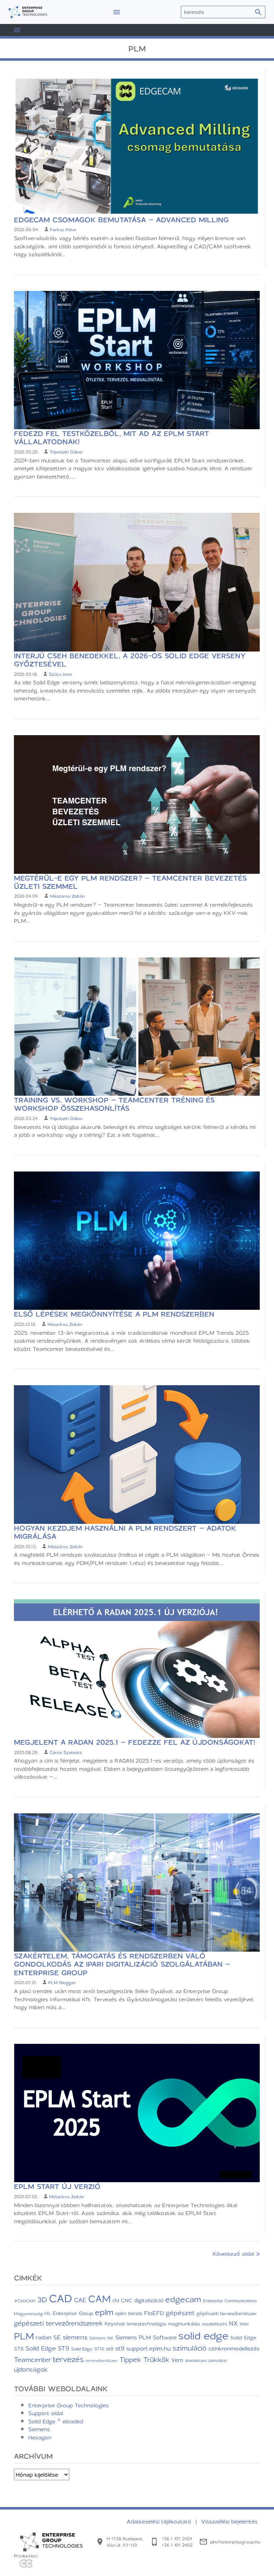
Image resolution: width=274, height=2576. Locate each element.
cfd (116, 2300)
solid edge (203, 2335)
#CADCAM (25, 2301)
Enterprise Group (73, 2313)
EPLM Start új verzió (57, 2186)
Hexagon (40, 2437)
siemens (75, 2337)
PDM (244, 2324)
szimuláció (190, 2348)
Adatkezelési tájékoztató (160, 2521)
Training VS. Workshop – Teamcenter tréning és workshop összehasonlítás (114, 1104)
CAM (99, 2298)
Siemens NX (101, 2338)
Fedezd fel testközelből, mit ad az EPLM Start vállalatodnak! (111, 437)
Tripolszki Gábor (66, 452)
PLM (24, 2336)
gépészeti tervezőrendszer (227, 2313)
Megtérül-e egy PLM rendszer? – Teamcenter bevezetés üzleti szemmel (130, 882)
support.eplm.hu (149, 2348)
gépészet (180, 2313)
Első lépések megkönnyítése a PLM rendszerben (114, 1314)
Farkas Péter (63, 229)
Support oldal (46, 2413)
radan (44, 2337)
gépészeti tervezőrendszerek (58, 2323)
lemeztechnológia (146, 2324)
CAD (60, 2298)
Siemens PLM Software (146, 2337)
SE (57, 2337)
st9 (120, 2348)
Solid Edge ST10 (88, 2349)
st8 (110, 2349)
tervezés (68, 2359)
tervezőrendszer (102, 2360)
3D (42, 2299)
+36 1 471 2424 (177, 2538)
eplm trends (129, 2313)
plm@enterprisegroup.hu (235, 2542)
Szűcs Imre (60, 674)
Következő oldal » (236, 2254)
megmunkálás (184, 2324)
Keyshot (115, 2323)
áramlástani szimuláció (206, 2360)
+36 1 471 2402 (177, 2545)
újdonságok (31, 2369)
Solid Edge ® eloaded (56, 2421)
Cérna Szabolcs (66, 1752)
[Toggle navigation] (117, 12)
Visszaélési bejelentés (229, 2521)
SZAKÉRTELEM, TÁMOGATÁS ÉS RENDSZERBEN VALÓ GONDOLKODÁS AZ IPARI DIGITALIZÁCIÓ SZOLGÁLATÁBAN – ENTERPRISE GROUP (122, 1964)
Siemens (39, 2429)
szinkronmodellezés (234, 2348)
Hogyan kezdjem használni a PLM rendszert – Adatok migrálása (125, 1532)
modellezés (215, 2324)
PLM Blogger (62, 1982)
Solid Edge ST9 (47, 2348)
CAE (80, 2300)
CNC (127, 2300)
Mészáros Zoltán (67, 896)
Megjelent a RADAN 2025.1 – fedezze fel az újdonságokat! (135, 1742)
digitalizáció (149, 2300)
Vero (177, 2360)
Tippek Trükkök (144, 2359)
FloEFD (154, 2313)
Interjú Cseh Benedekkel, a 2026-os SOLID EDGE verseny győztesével (130, 660)
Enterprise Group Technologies (68, 2405)
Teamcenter (32, 2359)
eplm (104, 2312)
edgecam (183, 2299)
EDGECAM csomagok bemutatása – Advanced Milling (121, 220)
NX (234, 2323)
